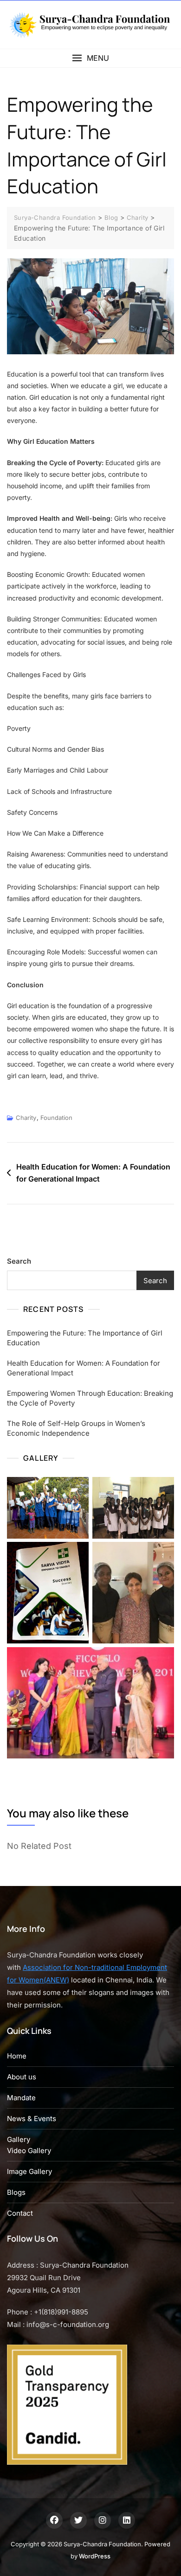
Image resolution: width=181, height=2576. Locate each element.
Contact (20, 2213)
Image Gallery (29, 2171)
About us (22, 2077)
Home (17, 2056)
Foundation (56, 1118)
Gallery (19, 2139)
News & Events (32, 2119)
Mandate (21, 2098)
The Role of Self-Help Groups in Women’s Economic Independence (76, 1428)
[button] (90, 58)
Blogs (16, 2192)
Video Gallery (29, 2151)
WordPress (95, 2556)
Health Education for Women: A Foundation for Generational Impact (93, 1173)
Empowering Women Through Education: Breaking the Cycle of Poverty (90, 1398)
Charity (26, 1118)
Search (19, 1261)
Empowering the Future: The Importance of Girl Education (85, 1338)
